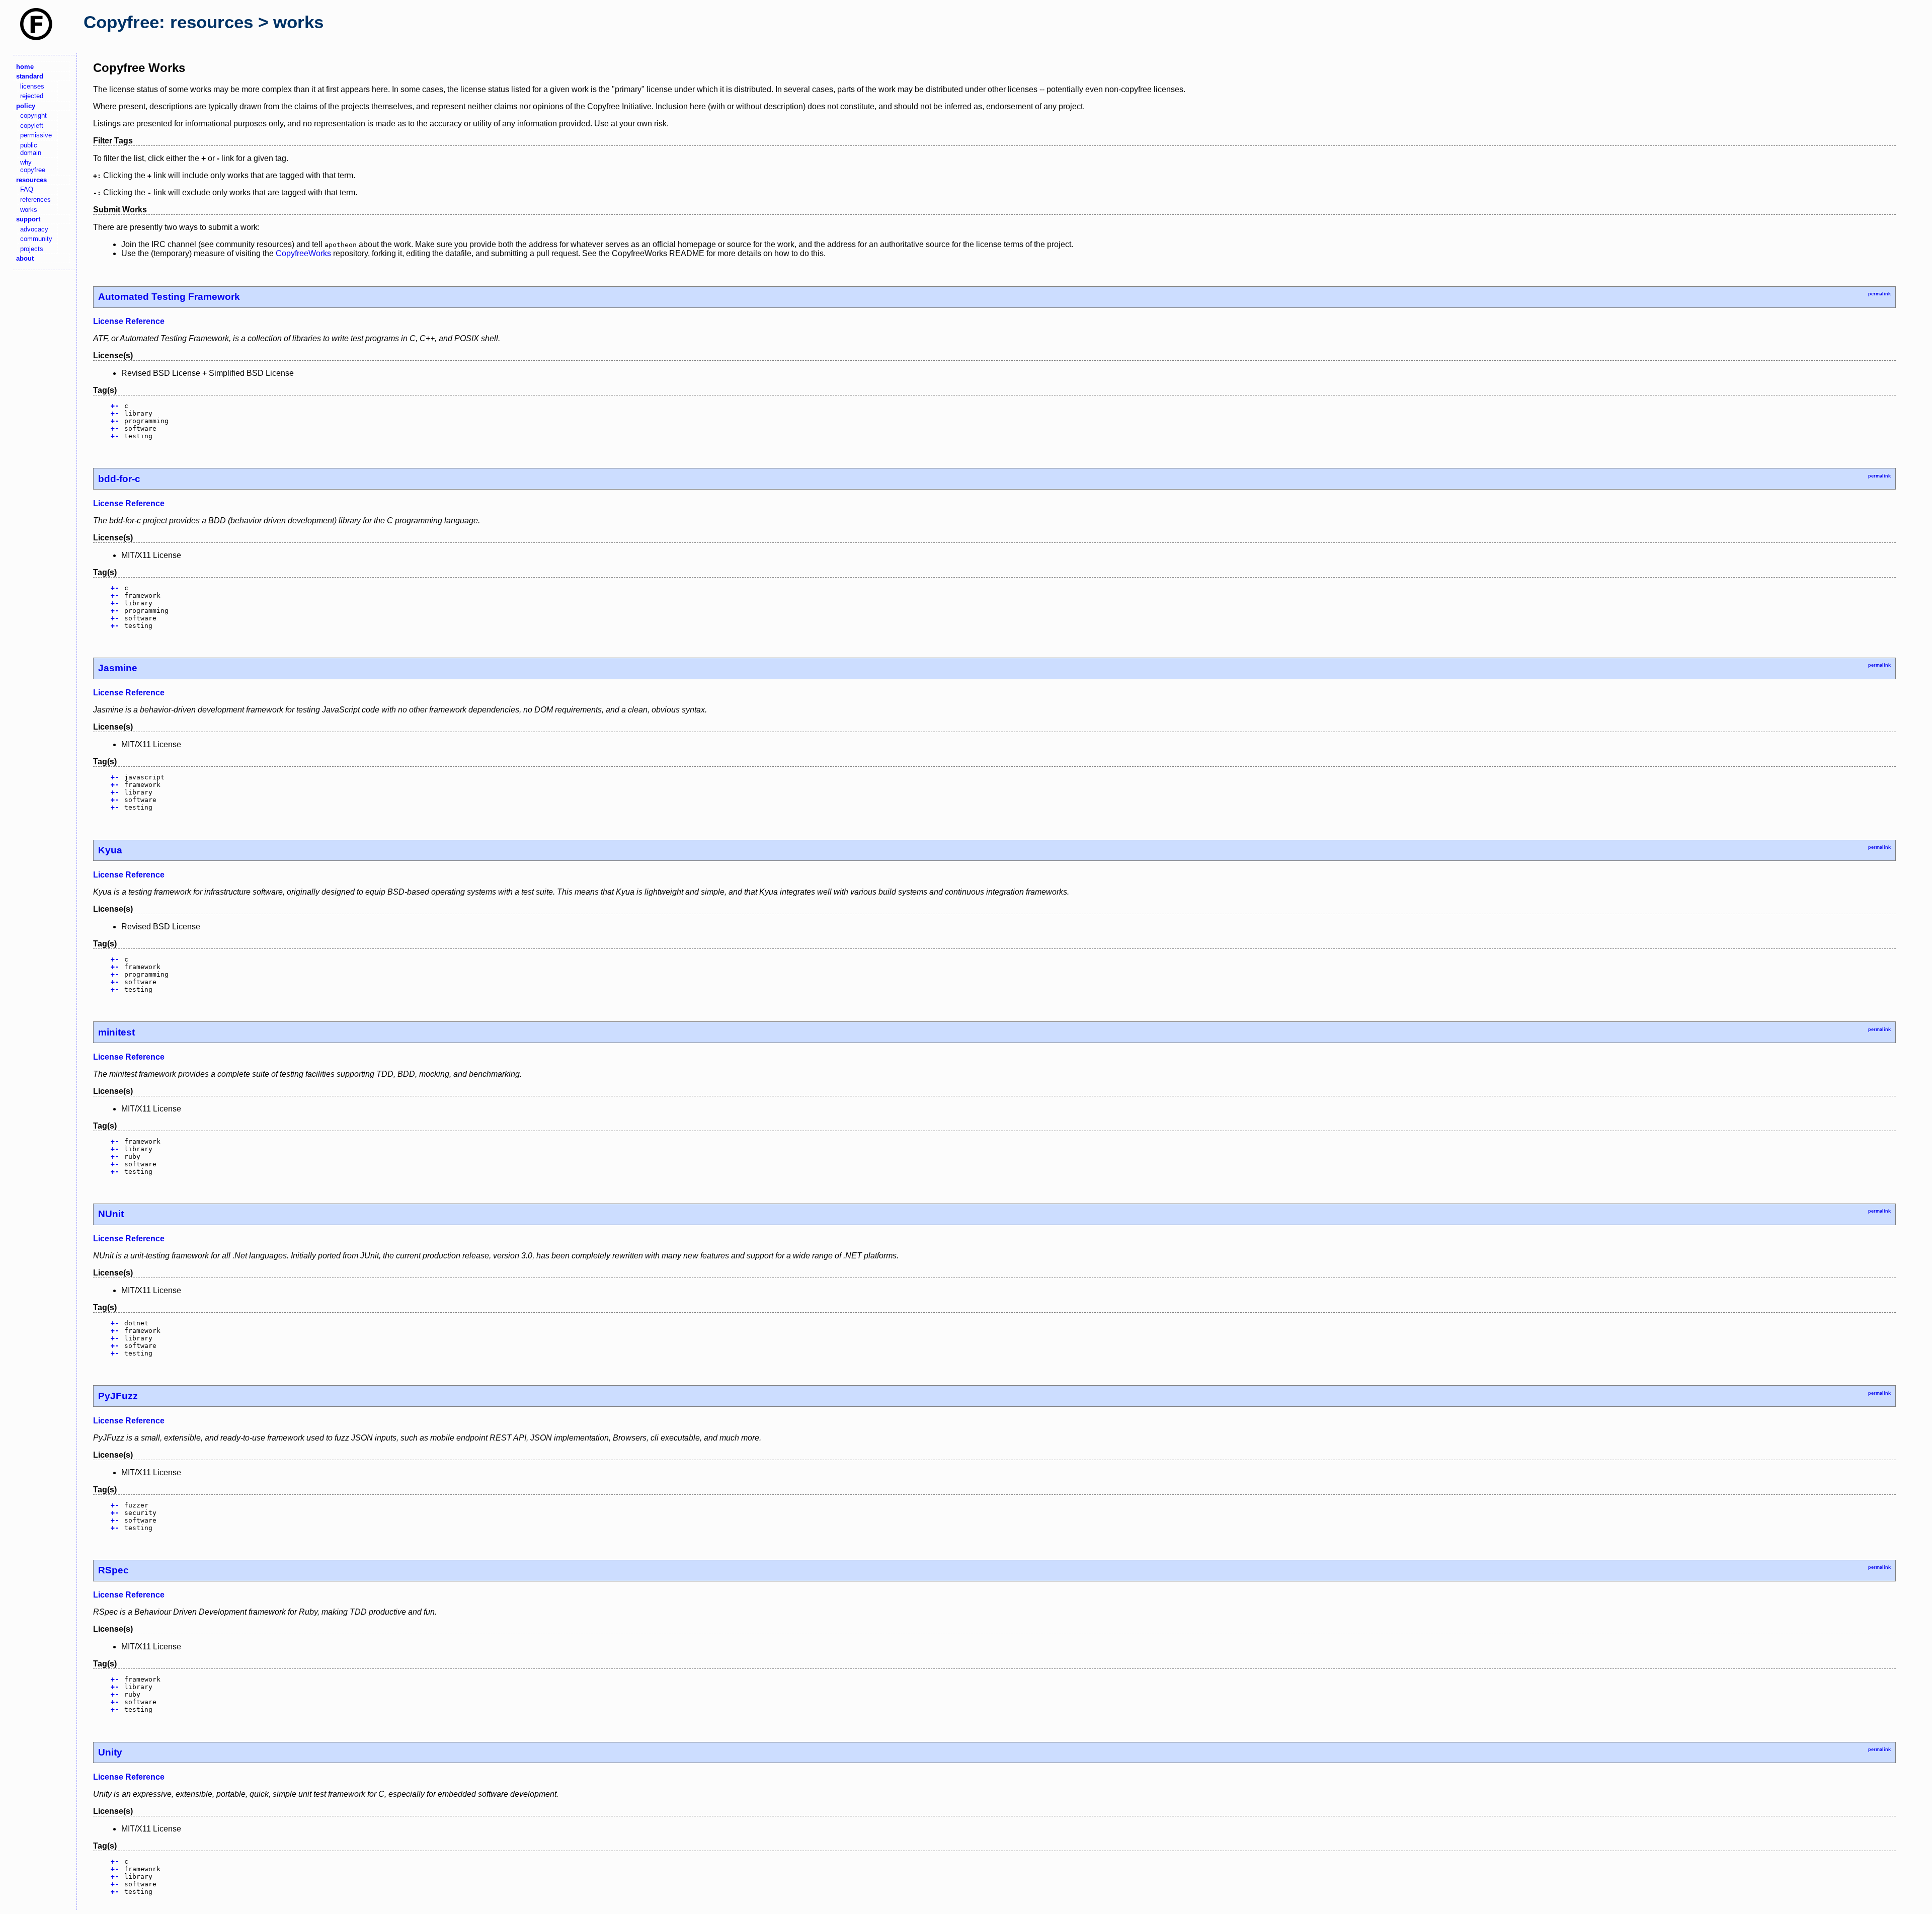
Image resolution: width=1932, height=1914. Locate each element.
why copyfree (33, 166)
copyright (33, 115)
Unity (110, 1752)
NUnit (111, 1214)
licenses (32, 86)
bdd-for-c (119, 479)
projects (32, 249)
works (29, 210)
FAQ (27, 189)
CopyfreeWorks (303, 253)
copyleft (32, 126)
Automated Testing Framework (169, 297)
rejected (32, 96)
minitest (116, 1032)
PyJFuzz (118, 1396)
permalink (1879, 294)
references (35, 200)
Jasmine (118, 668)
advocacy (34, 229)
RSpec (113, 1570)
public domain (31, 149)
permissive (36, 135)
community (36, 239)
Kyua (110, 850)
